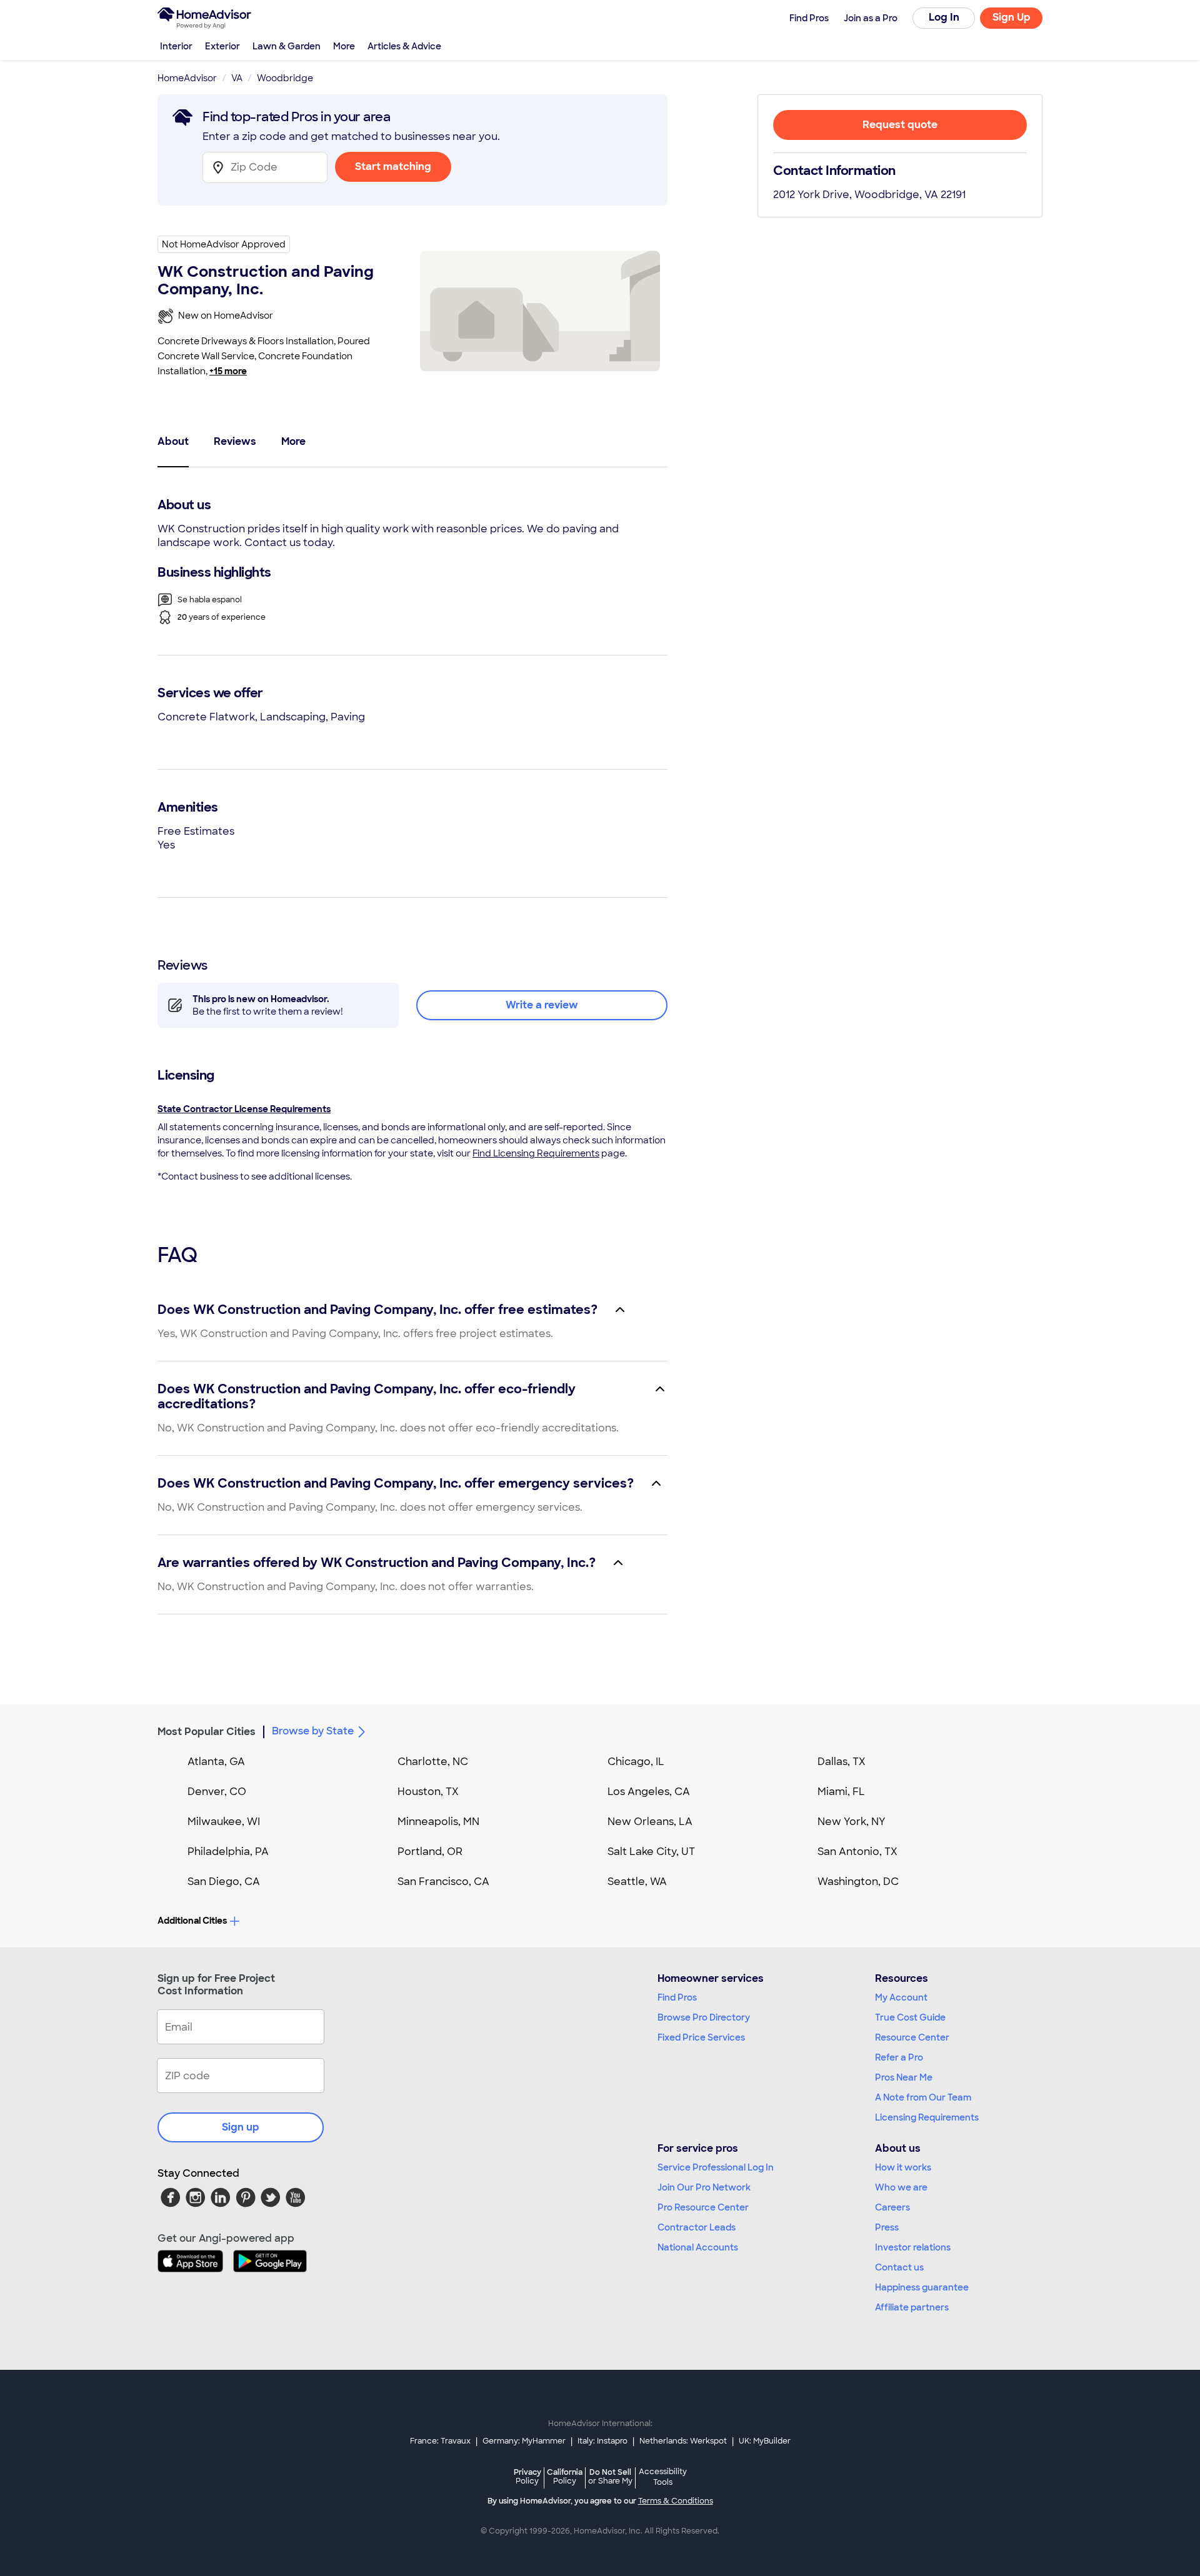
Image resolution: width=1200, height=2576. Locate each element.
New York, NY (852, 1822)
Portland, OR (430, 1852)
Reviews (235, 441)
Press (887, 2227)
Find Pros (677, 1997)
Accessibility (663, 2477)
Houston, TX (428, 1792)
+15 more (228, 371)
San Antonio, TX (857, 1852)
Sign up (241, 2127)
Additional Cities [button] (192, 1921)
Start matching (393, 167)
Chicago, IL (636, 1762)
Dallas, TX (842, 1762)
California (565, 2476)
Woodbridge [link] (285, 78)
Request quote (900, 125)
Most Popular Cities (207, 1732)
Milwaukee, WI (224, 1822)
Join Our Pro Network (704, 2187)
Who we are (901, 2187)
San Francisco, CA (443, 1882)
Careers (892, 2207)
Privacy (527, 2476)
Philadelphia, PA (228, 1852)
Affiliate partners (912, 2307)
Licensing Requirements (927, 2117)
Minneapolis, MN (438, 1822)
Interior (176, 46)
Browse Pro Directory (704, 2017)
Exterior (222, 46)
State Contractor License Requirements (244, 1109)
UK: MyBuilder (765, 2441)
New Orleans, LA (650, 1822)
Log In (944, 17)
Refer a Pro (899, 2057)
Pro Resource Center (703, 2207)
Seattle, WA (637, 1882)
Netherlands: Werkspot (683, 2441)
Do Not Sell (610, 2476)
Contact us (899, 2267)
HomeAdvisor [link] (187, 78)
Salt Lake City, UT (651, 1852)
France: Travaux (440, 2441)
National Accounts (698, 2247)
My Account (901, 1997)
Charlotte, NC (433, 1762)
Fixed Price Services (701, 2037)
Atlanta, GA (216, 1762)
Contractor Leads (697, 2227)
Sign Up (1012, 17)
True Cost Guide (910, 2017)
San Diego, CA (224, 1882)
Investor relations (913, 2247)
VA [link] (237, 78)
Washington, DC (858, 1882)
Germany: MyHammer (524, 2441)
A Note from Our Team (923, 2097)
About (173, 441)
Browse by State (313, 1731)
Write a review (542, 1005)
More (344, 46)
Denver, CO (217, 1792)
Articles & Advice (404, 46)
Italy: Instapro (602, 2441)
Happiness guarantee (922, 2287)
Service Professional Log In (716, 2167)
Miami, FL (841, 1792)
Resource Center (912, 2037)
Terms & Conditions (676, 2501)
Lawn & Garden (287, 46)
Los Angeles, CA (649, 1792)
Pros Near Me (904, 2077)
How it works (903, 2167)
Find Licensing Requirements (536, 1153)
